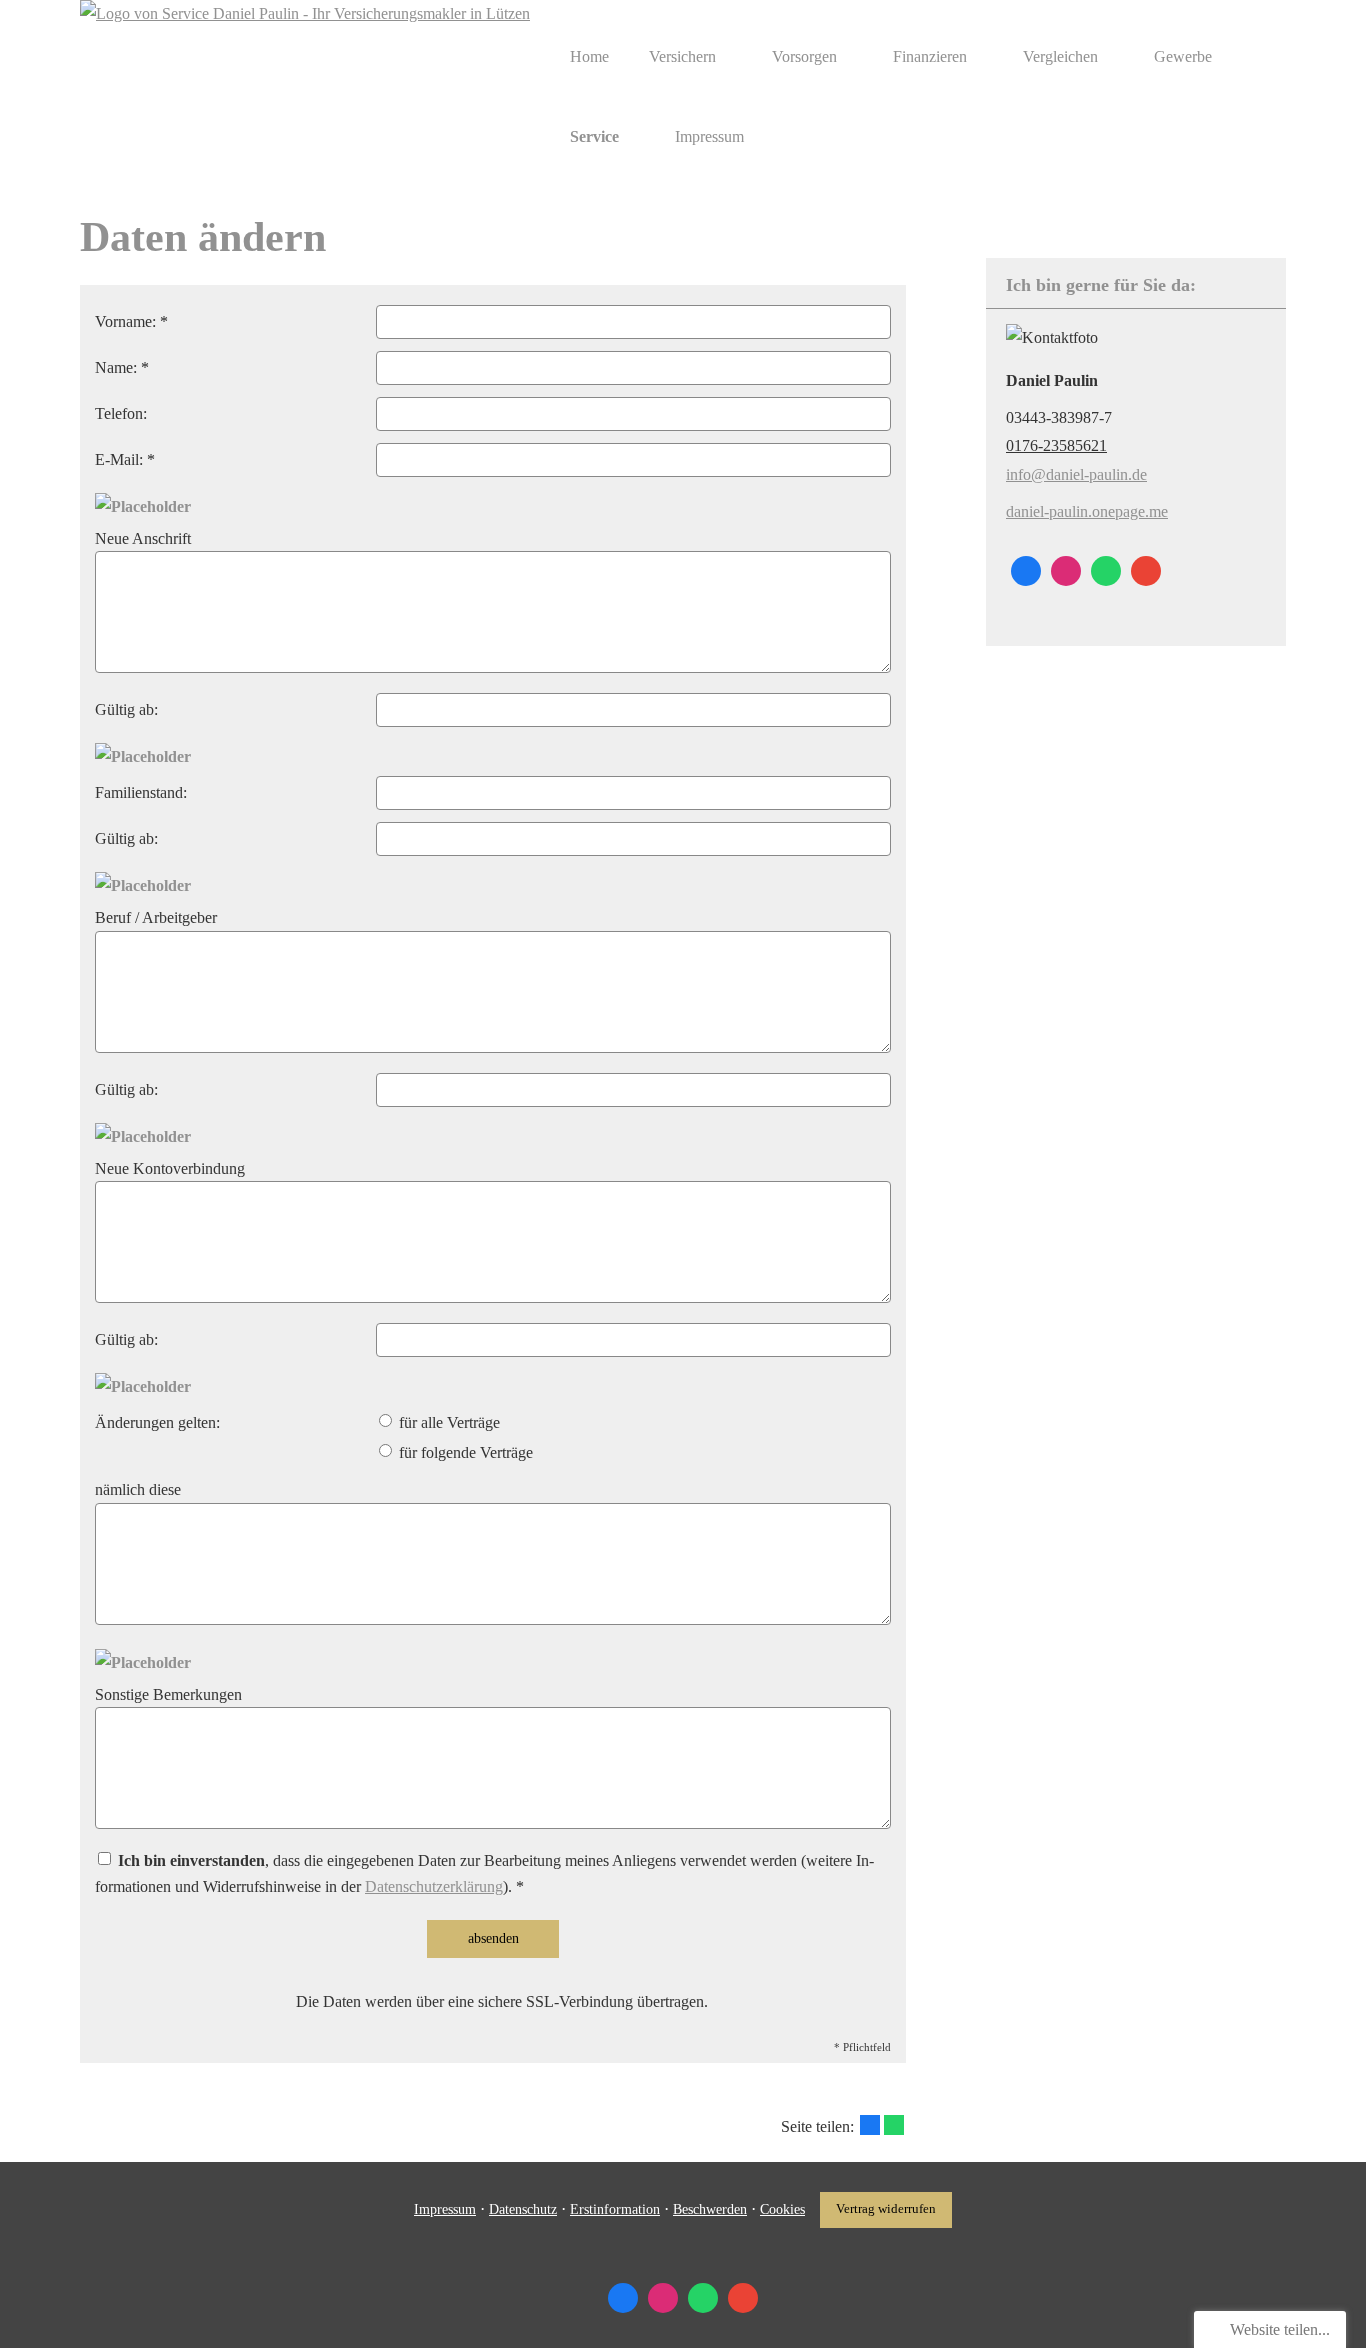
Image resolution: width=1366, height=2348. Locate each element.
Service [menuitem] (594, 136)
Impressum (445, 2209)
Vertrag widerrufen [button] (886, 2209)
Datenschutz (523, 2209)
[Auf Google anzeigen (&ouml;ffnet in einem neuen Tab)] (1146, 571)
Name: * (122, 367)
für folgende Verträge (464, 1452)
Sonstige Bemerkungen (168, 1694)
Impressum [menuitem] (709, 136)
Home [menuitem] (589, 56)
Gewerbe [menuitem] (1183, 56)
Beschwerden (710, 2209)
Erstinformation (615, 2209)
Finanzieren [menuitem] (930, 56)
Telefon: (121, 413)
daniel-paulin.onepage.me (1087, 511)
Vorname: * (131, 321)
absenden (493, 1938)
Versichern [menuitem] (682, 56)
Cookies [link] (782, 2209)
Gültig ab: (126, 709)
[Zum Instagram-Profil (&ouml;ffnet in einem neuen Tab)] (1066, 571)
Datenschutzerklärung (434, 1886)
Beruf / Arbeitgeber (156, 917)
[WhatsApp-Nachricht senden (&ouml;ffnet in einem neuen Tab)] (1106, 571)
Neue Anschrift (143, 538)
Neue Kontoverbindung (170, 1168)
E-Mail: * (125, 459)
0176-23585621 (1056, 445)
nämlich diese (138, 1489)
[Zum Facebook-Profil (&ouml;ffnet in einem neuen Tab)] (1026, 571)
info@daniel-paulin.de (1076, 474)
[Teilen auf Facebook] (870, 2125)
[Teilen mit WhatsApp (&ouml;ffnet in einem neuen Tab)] (894, 2125)
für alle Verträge (447, 1422)
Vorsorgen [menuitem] (804, 56)
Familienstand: (141, 792)
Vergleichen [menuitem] (1060, 56)
